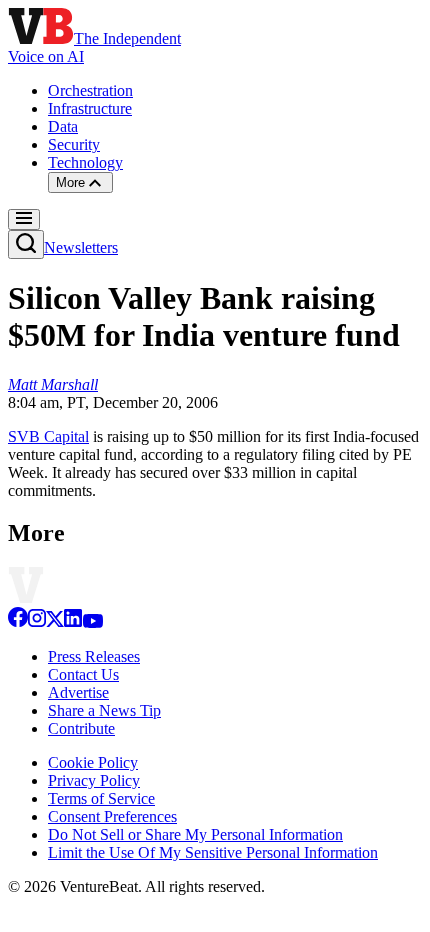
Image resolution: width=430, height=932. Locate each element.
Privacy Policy (94, 780)
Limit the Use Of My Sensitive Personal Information (213, 852)
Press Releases (94, 656)
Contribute (81, 728)
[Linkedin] (73, 622)
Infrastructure (90, 108)
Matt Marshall (53, 384)
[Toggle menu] (24, 219)
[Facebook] (18, 622)
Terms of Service (101, 798)
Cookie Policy (93, 762)
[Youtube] (92, 622)
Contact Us (83, 674)
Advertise (78, 692)
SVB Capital (48, 436)
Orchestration (90, 90)
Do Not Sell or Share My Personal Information (195, 834)
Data (63, 126)
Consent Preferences (112, 816)
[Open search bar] (26, 244)
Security (74, 144)
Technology (85, 162)
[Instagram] (37, 622)
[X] (55, 622)
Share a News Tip (104, 710)
